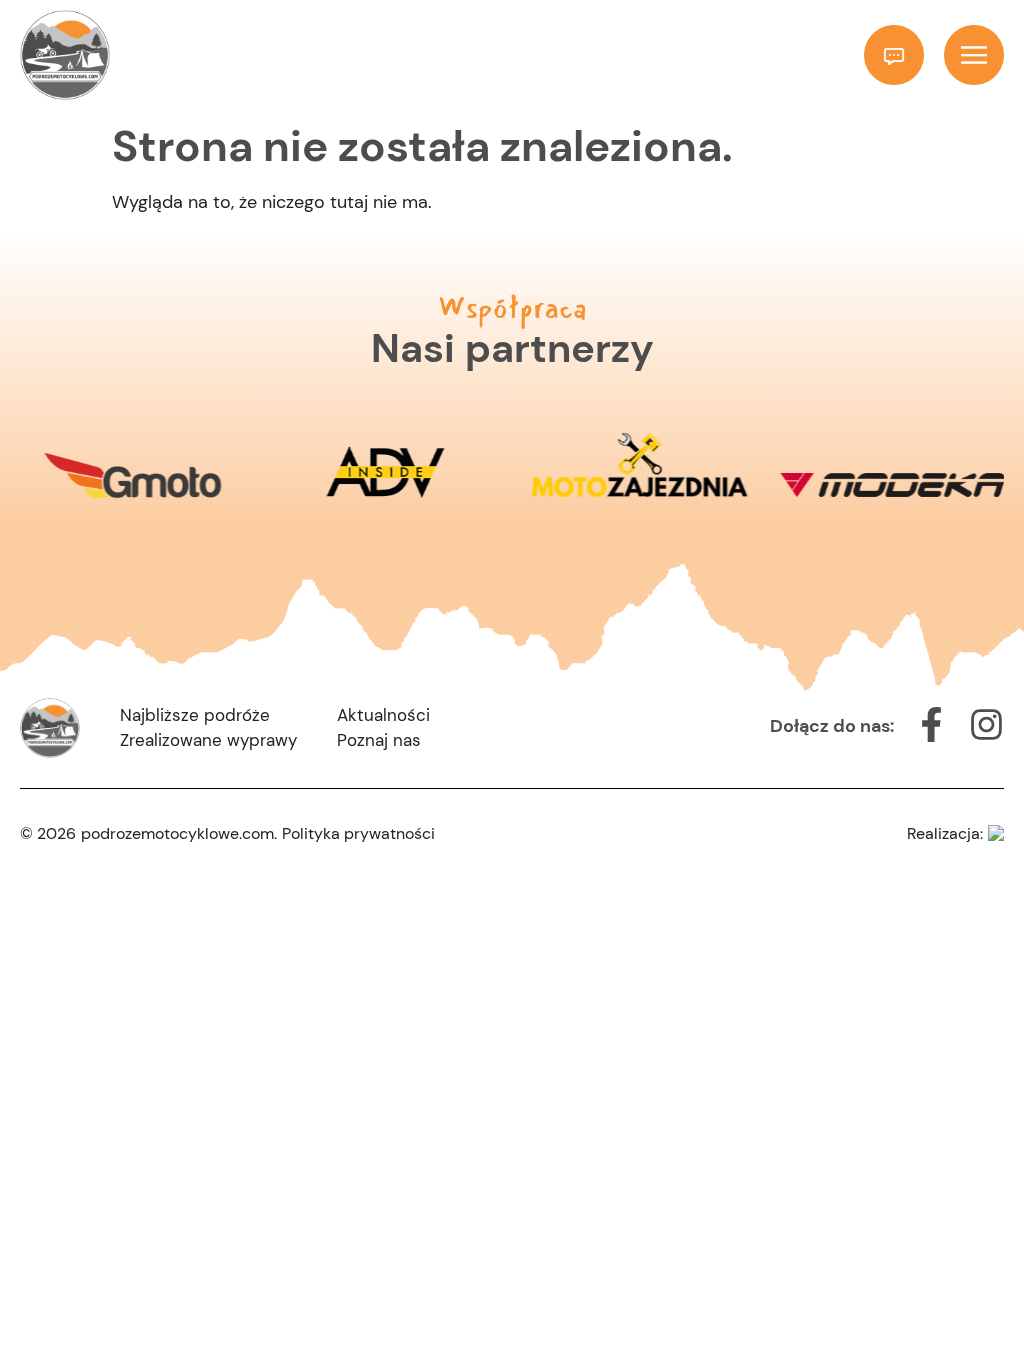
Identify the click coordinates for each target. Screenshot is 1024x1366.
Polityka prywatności (358, 833)
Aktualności (383, 715)
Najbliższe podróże (195, 715)
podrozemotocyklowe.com (177, 833)
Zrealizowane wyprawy (208, 740)
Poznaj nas (379, 740)
